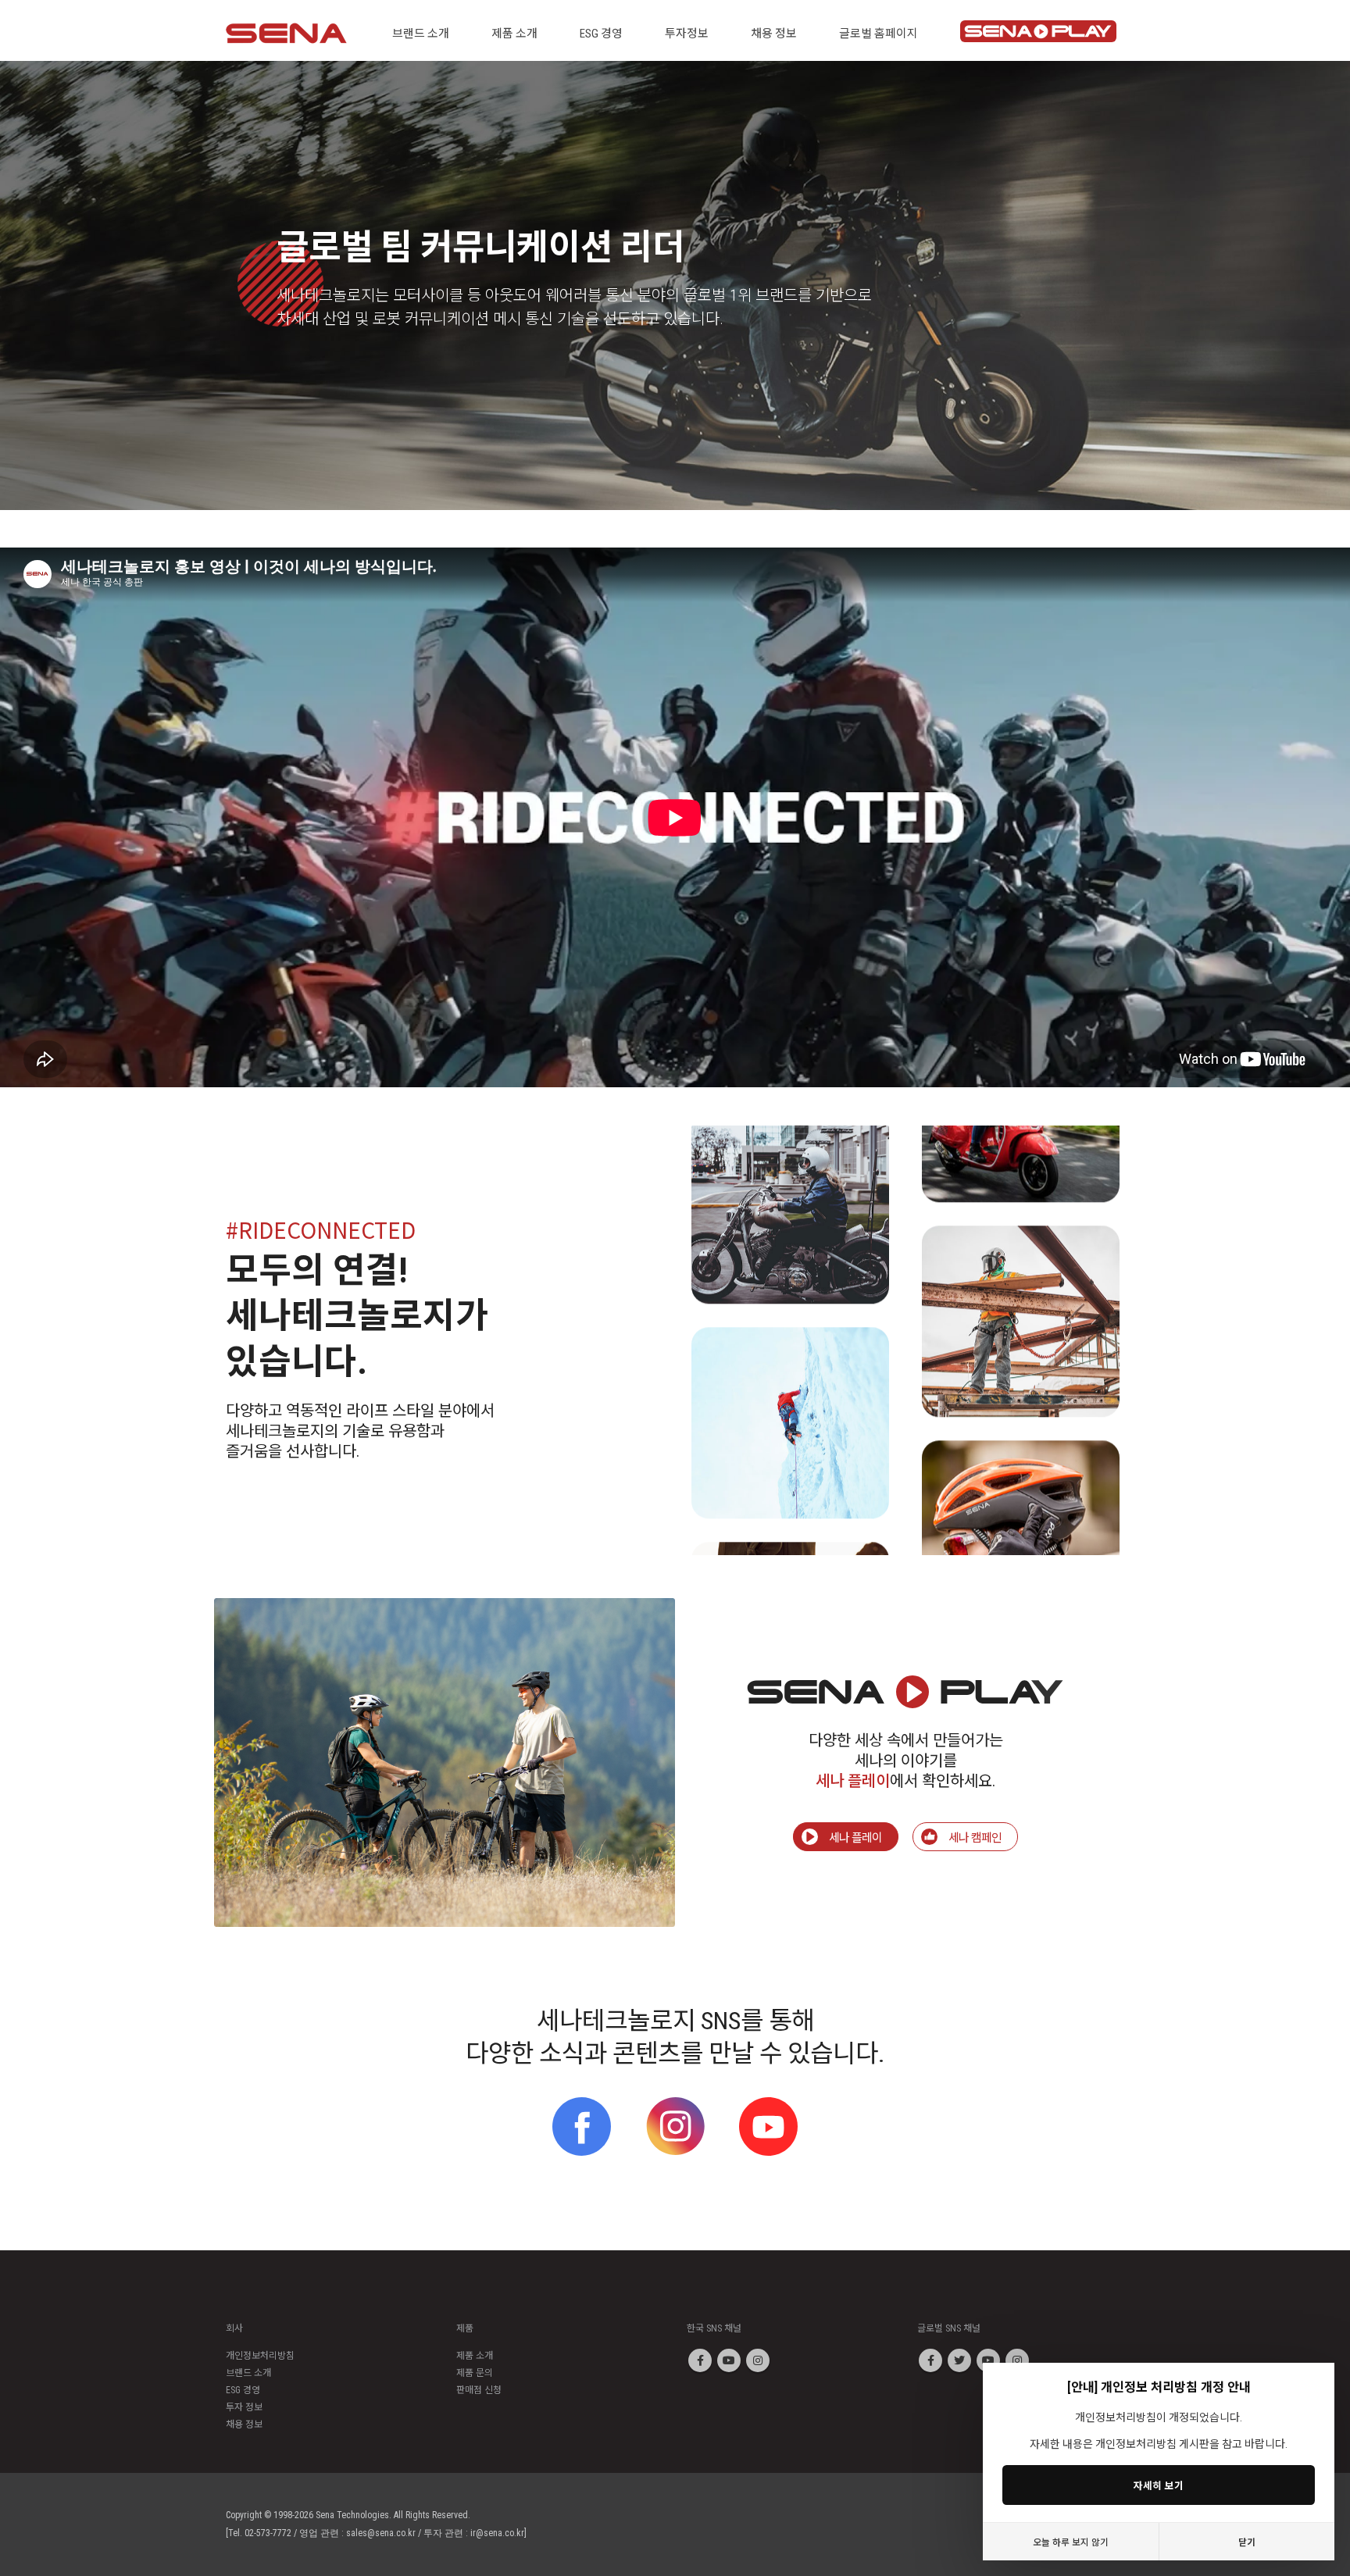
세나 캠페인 (975, 1837)
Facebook (700, 2360)
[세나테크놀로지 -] (286, 33)
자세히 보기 (1159, 2485)
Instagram (758, 2360)
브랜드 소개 (248, 2373)
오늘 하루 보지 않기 (1071, 2541)
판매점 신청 (479, 2390)
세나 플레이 (855, 1837)
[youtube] (768, 2126)
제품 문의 (475, 2373)
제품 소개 (475, 2356)
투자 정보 (244, 2407)
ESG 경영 (243, 2390)
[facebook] (582, 2126)
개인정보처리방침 (260, 2356)
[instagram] (675, 2126)
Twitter (959, 2360)
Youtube (729, 2360)
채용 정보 (244, 2424)
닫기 (1247, 2541)
